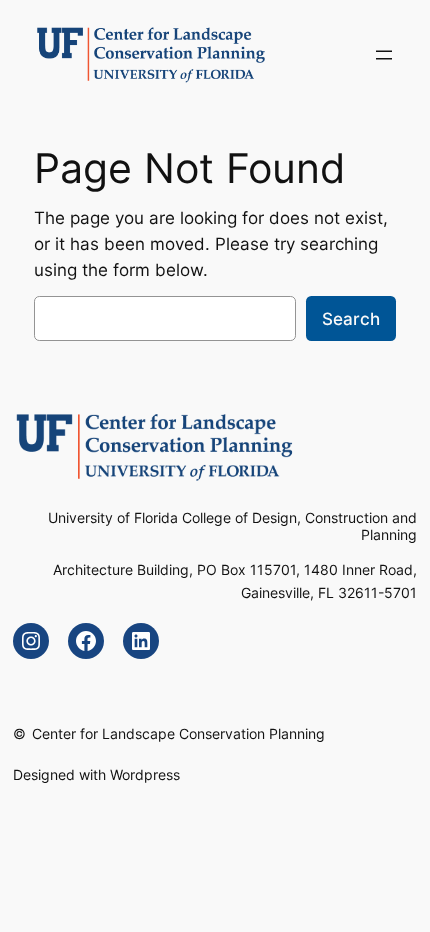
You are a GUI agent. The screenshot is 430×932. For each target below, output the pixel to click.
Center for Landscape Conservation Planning (178, 733)
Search (351, 319)
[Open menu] (384, 55)
